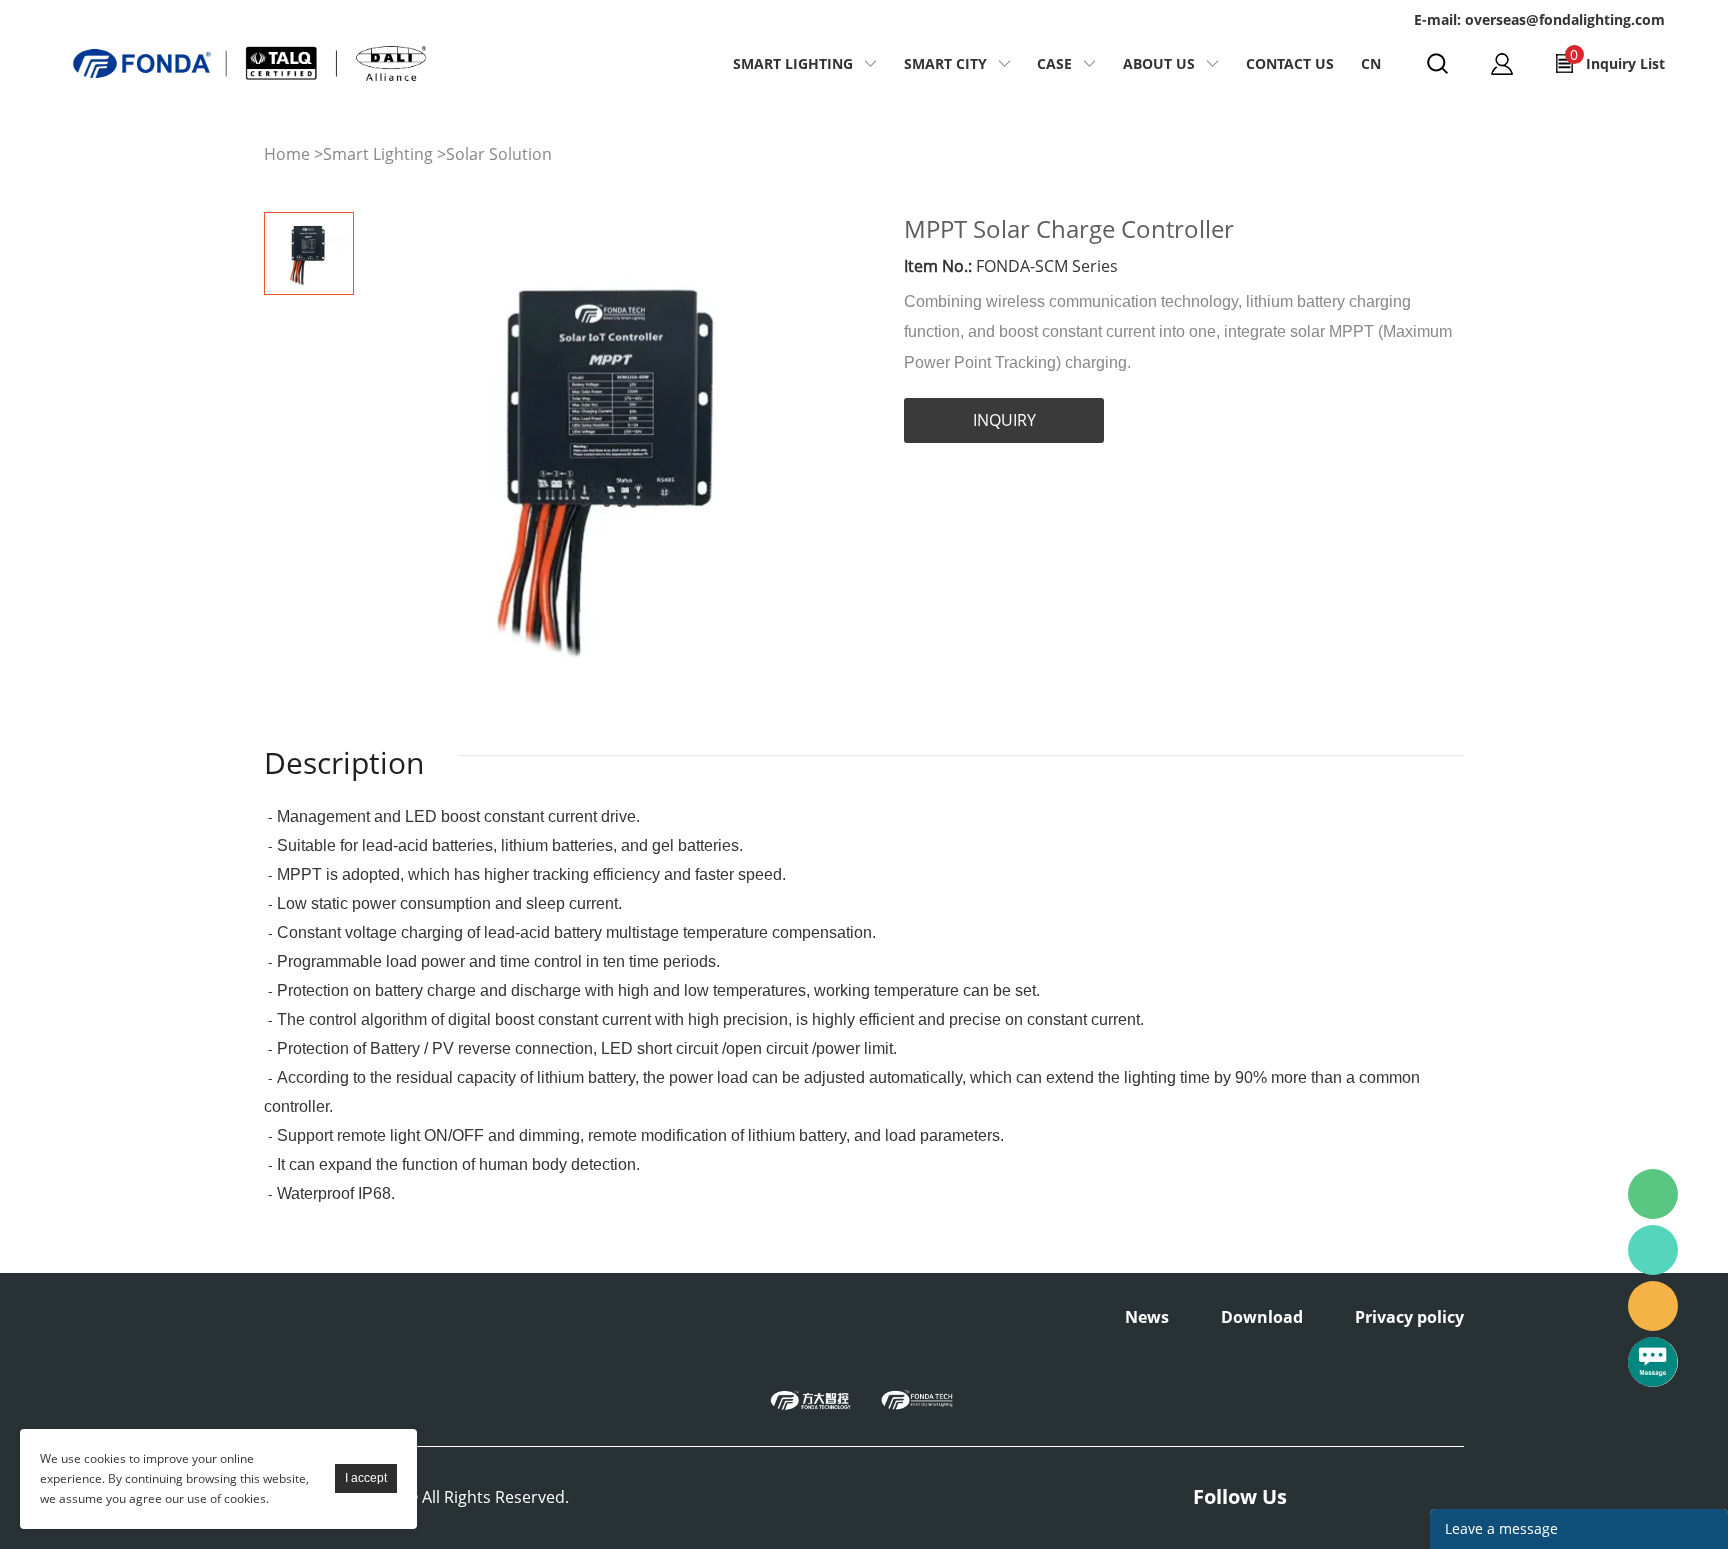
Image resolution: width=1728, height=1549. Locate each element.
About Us (1159, 63)
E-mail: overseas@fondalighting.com (1539, 19)
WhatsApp (1653, 1250)
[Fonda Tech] (917, 1399)
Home (287, 154)
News (1147, 1317)
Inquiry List (1617, 59)
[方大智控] (811, 1399)
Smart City (945, 63)
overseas (1653, 1306)
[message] (1653, 1362)
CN (1371, 63)
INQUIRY (1004, 420)
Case (1054, 63)
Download (1262, 1317)
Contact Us (1290, 63)
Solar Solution (499, 154)
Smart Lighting (793, 63)
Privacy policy (1409, 1317)
